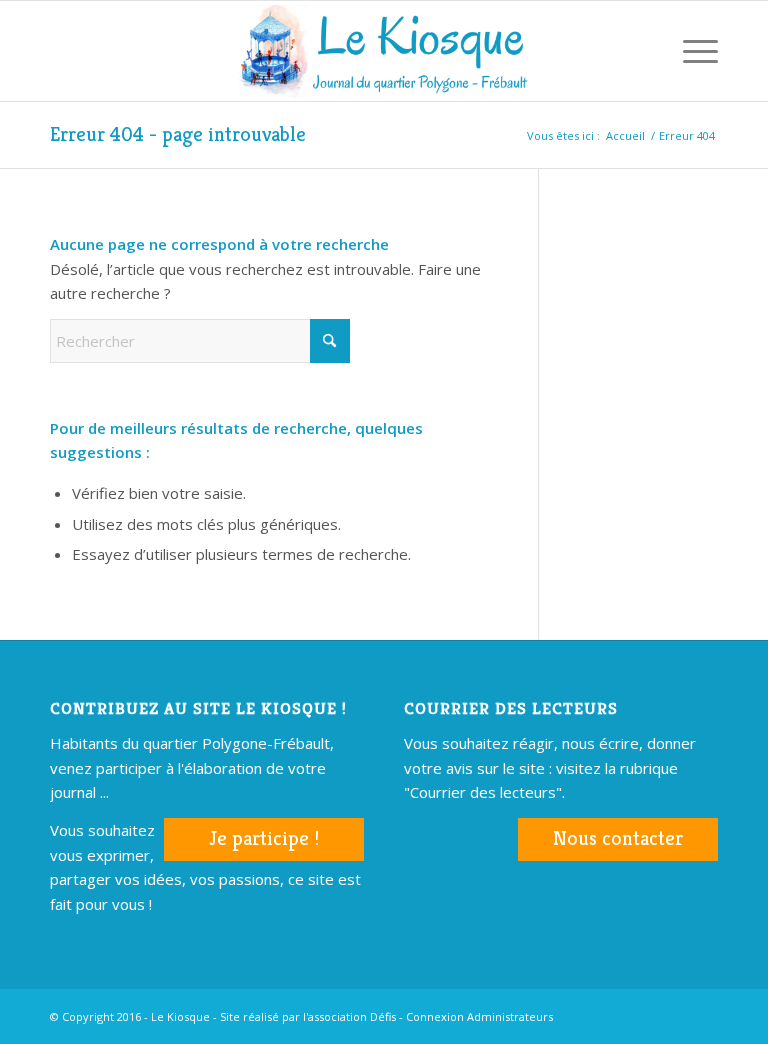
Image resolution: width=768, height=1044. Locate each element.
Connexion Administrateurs (479, 1016)
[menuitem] (643, 51)
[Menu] (690, 51)
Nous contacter (618, 838)
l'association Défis (349, 1016)
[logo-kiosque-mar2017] (384, 51)
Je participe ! (264, 838)
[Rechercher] (643, 51)
